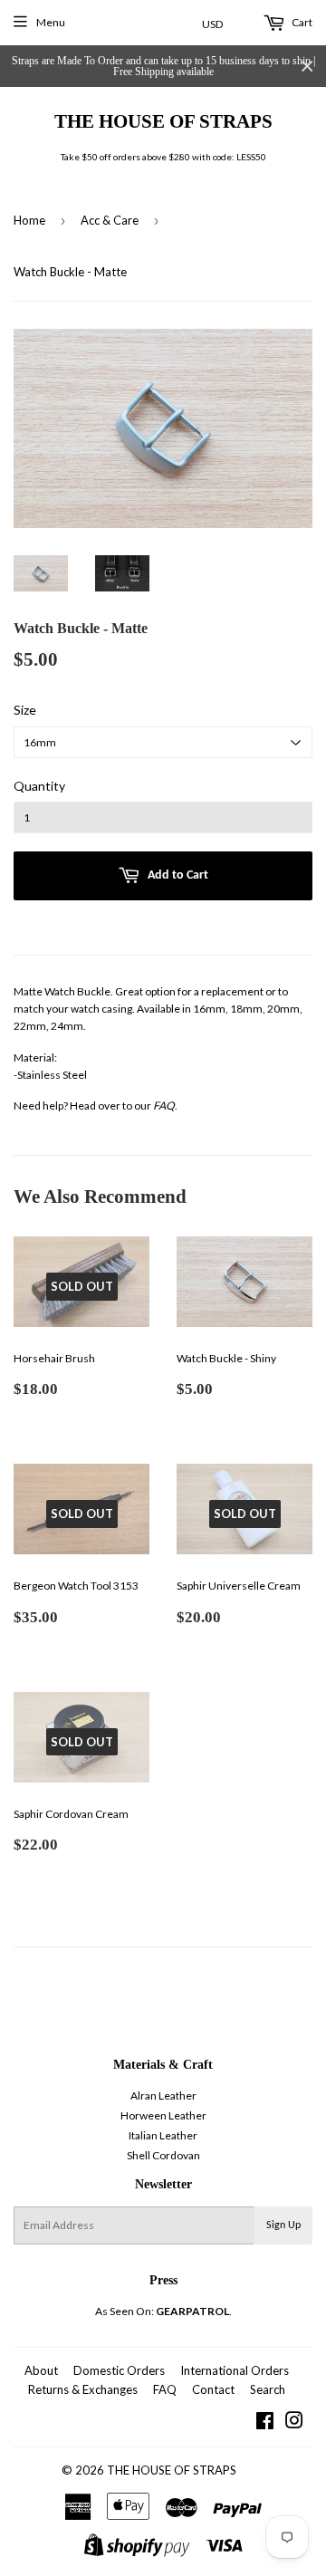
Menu (51, 22)
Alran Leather (163, 2095)
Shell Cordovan (163, 2155)
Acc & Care (110, 220)
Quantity (39, 786)
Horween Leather (163, 2115)
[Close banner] (307, 67)
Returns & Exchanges (83, 2389)
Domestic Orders (119, 2370)
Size (25, 710)
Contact (213, 2389)
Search (268, 2389)
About (41, 2370)
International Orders (235, 2370)
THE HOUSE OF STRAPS (163, 121)
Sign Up (283, 2225)
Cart (301, 22)
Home (29, 220)
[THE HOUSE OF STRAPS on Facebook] (265, 2423)
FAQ (164, 1105)
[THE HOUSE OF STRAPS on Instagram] (294, 2423)
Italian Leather (163, 2135)
